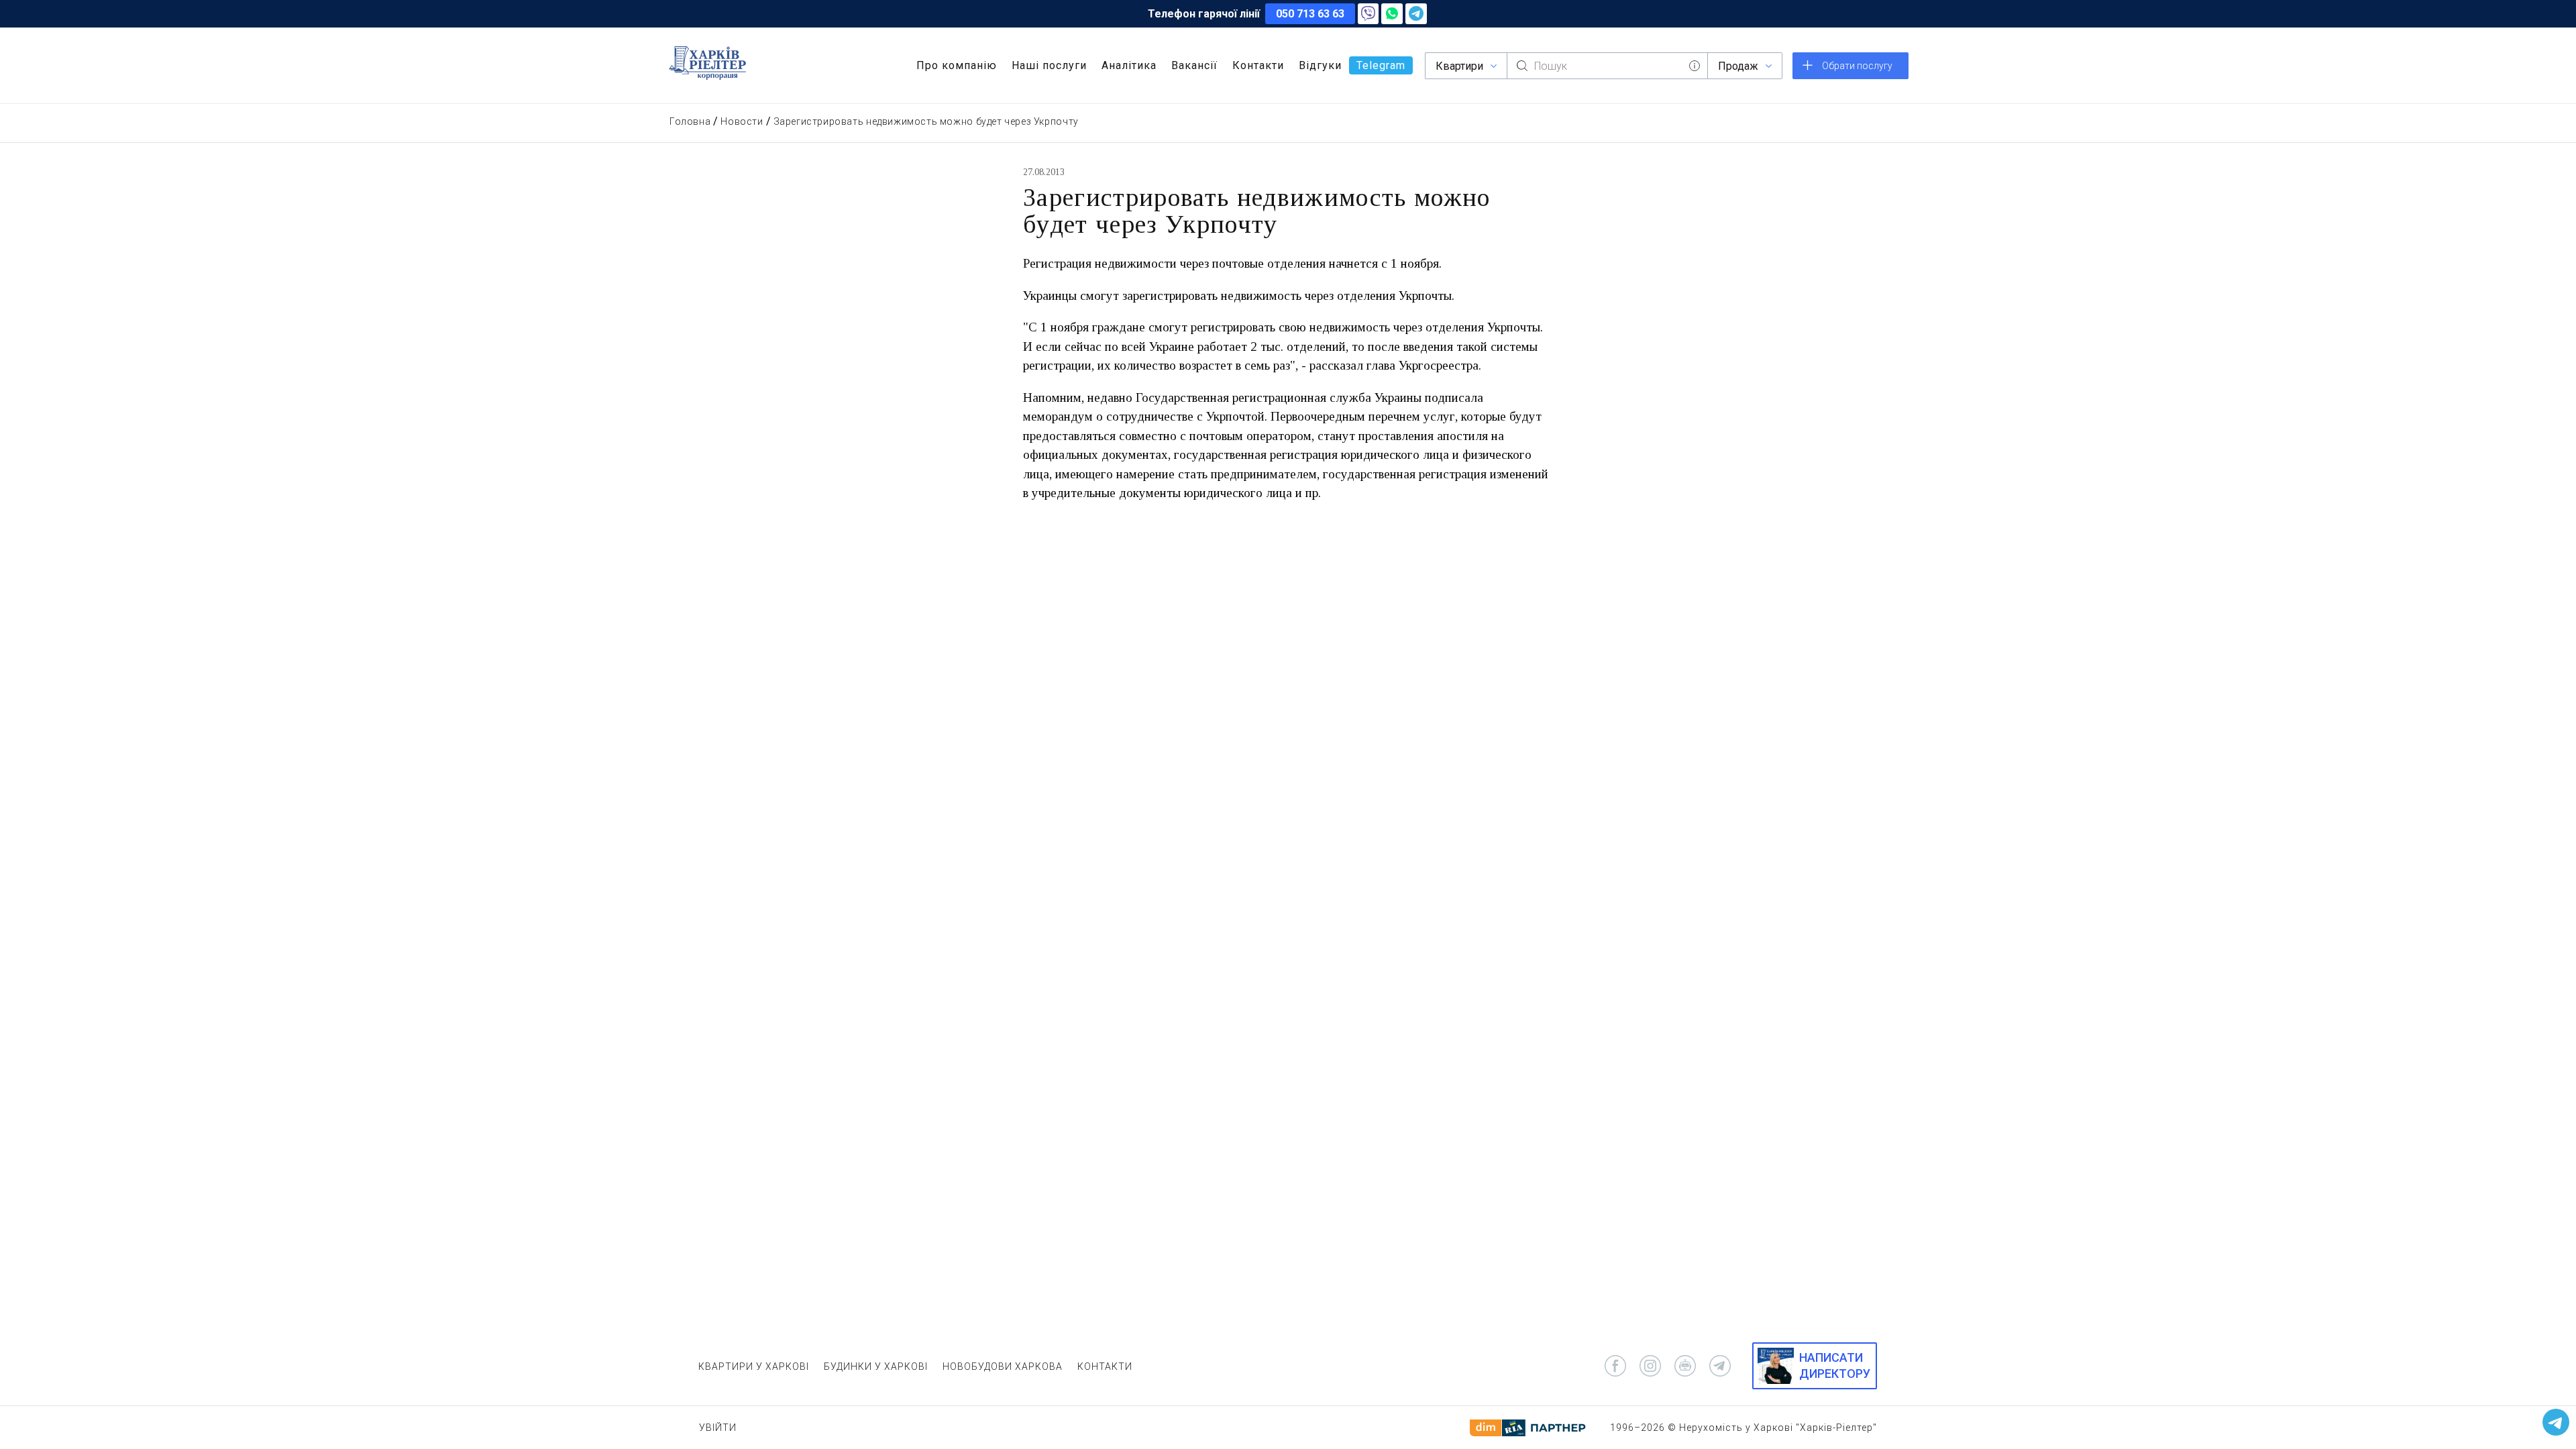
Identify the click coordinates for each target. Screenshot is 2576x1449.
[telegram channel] (1720, 1366)
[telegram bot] (1685, 1366)
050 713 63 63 (1310, 14)
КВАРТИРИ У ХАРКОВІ (754, 1366)
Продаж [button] (1738, 66)
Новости (742, 121)
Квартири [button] (1459, 66)
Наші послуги (1049, 65)
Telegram (1381, 65)
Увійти (718, 1428)
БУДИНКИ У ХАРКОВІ (876, 1366)
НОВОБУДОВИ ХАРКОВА (1003, 1366)
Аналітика (1129, 65)
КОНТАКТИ (1105, 1366)
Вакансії (1194, 65)
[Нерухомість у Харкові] (707, 63)
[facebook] (1615, 1366)
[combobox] (1607, 66)
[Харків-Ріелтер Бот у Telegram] (2556, 1422)
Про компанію (957, 65)
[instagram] (1650, 1366)
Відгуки (1320, 65)
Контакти (1258, 65)
